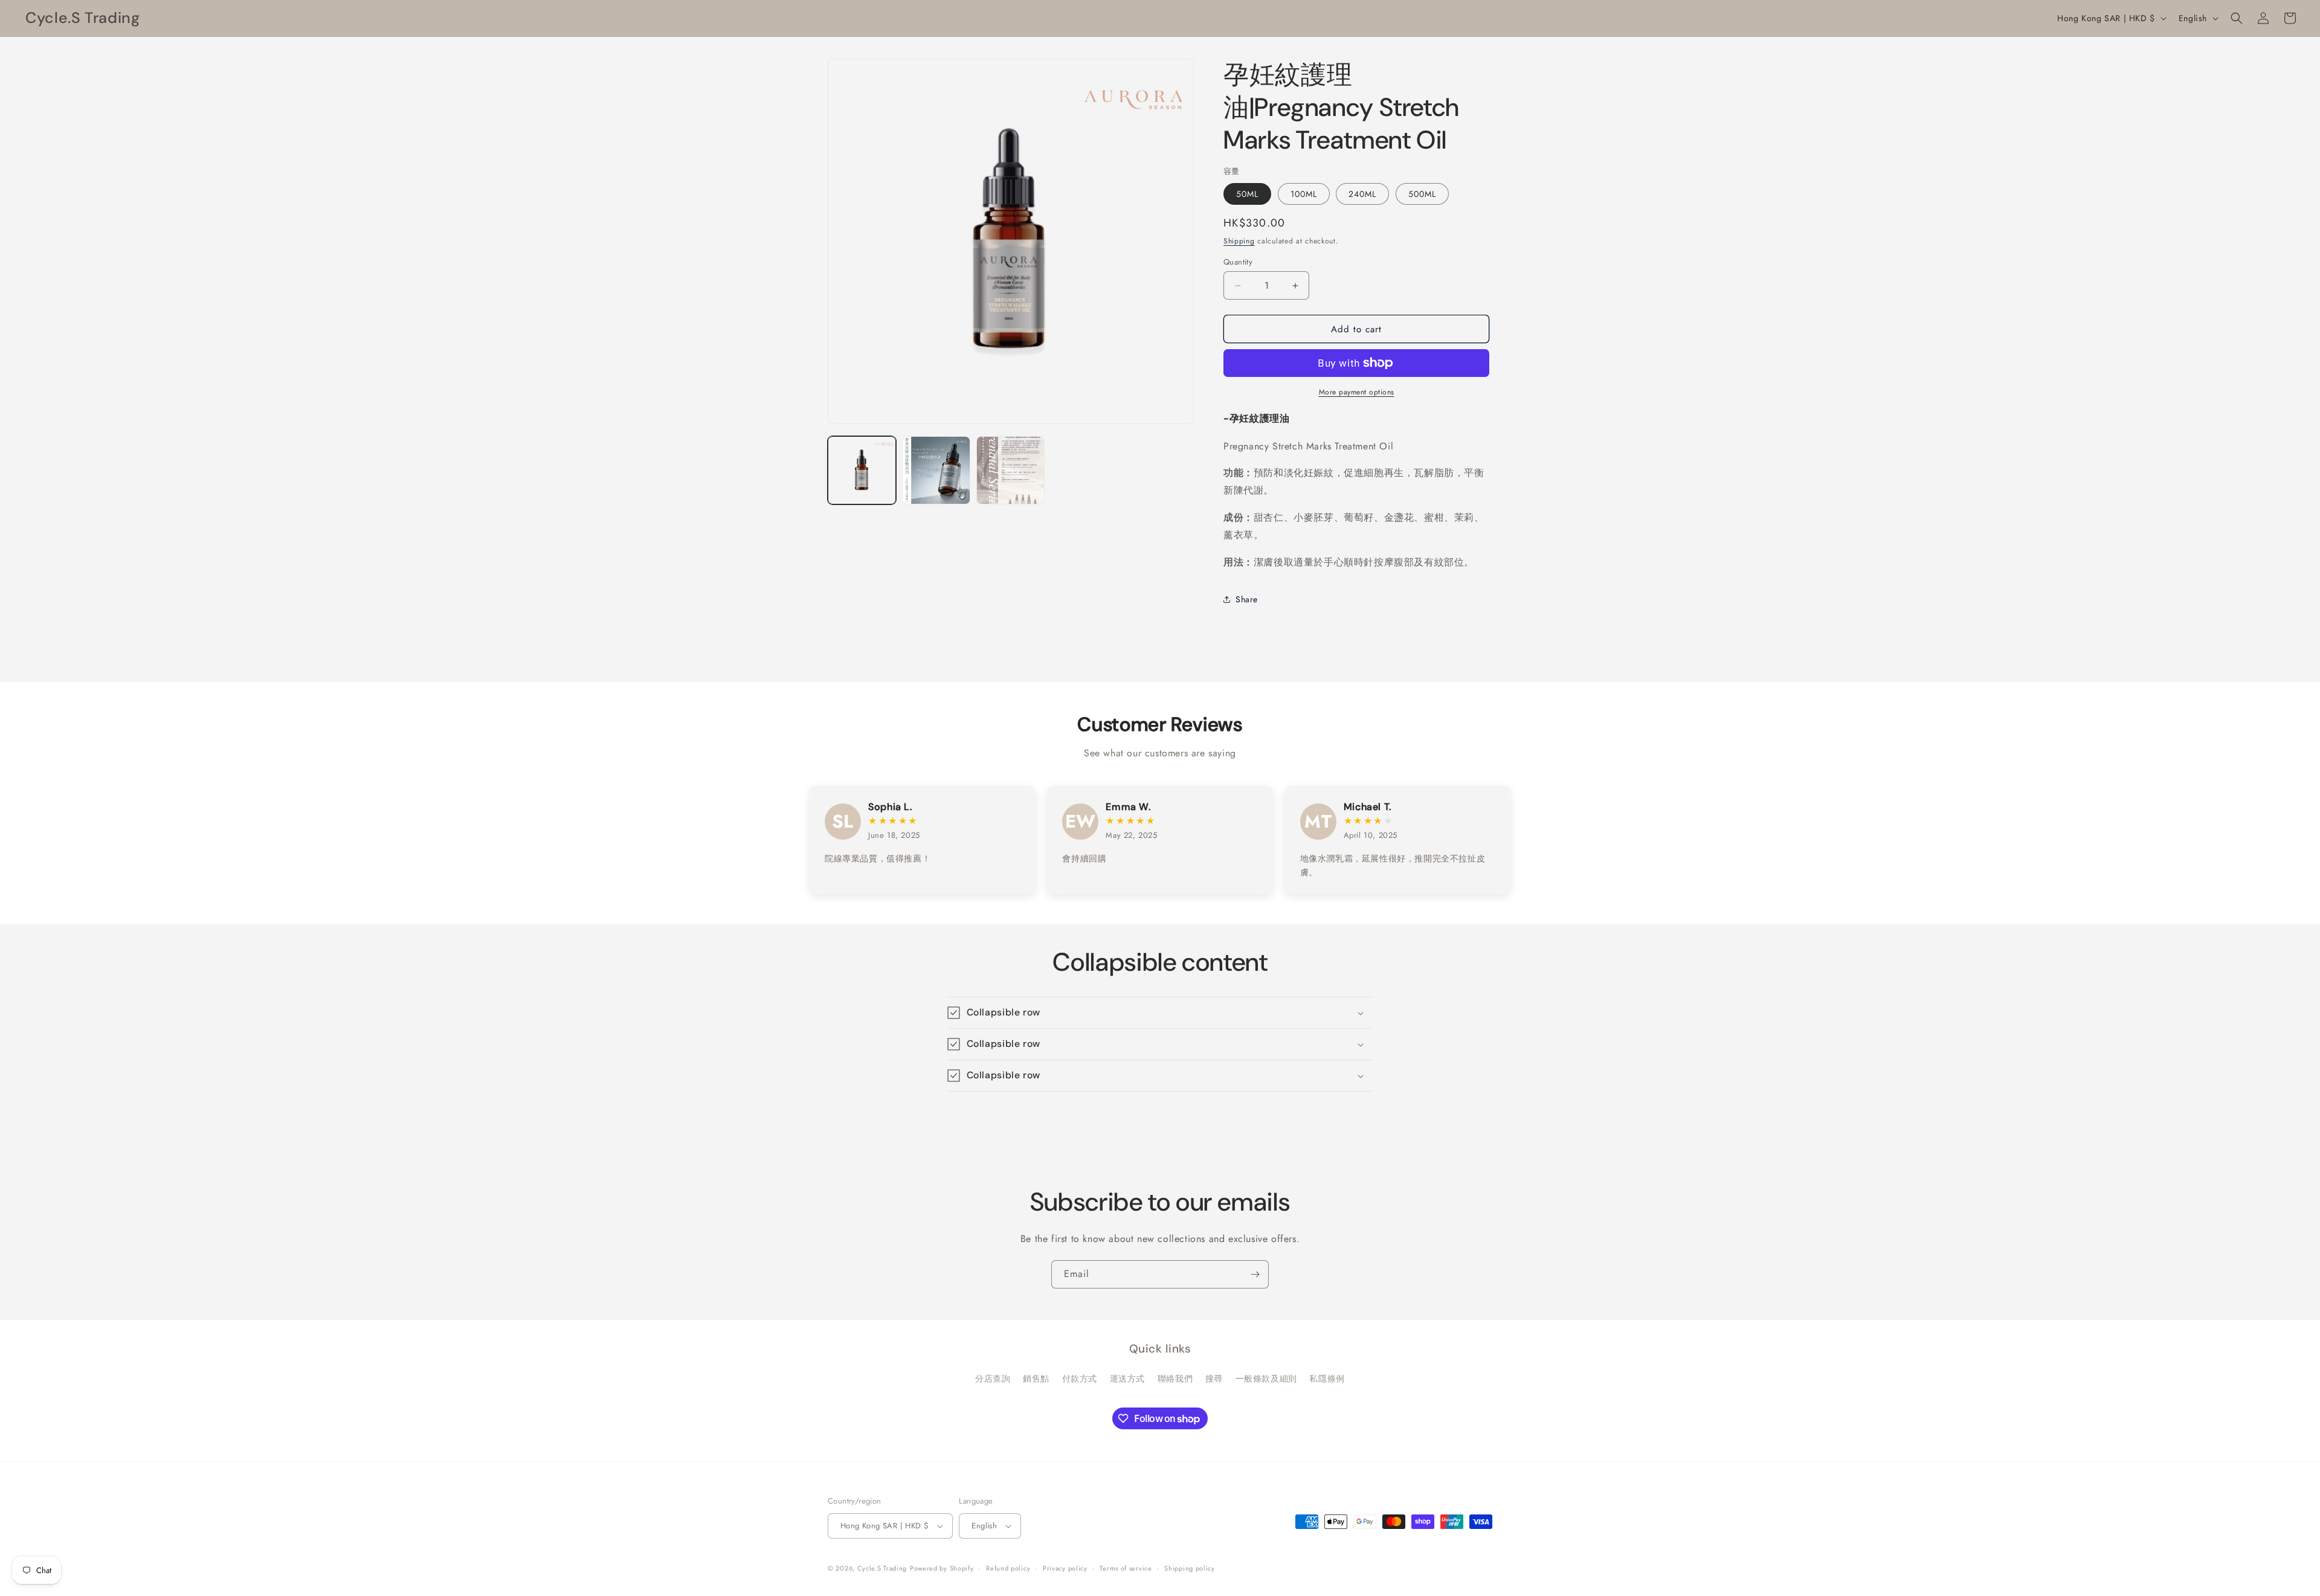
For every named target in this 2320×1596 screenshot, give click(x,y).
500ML (1422, 194)
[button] (2237, 18)
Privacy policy (1065, 1568)
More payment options (1357, 392)
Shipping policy (1190, 1568)
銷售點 (1036, 1379)
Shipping (1239, 241)
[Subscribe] (1255, 1274)
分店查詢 (993, 1379)
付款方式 (1080, 1379)
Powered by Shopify (942, 1568)
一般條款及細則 (1266, 1379)
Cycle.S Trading (882, 1568)
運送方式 (1127, 1379)
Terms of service (1126, 1568)
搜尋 (1214, 1379)
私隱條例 (1327, 1379)
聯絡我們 (1175, 1379)
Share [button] (1247, 599)
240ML (1362, 194)
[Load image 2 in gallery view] (936, 470)
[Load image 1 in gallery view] (862, 470)
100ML (1304, 194)
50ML (1247, 194)
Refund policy (1008, 1568)
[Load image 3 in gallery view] (1010, 470)
